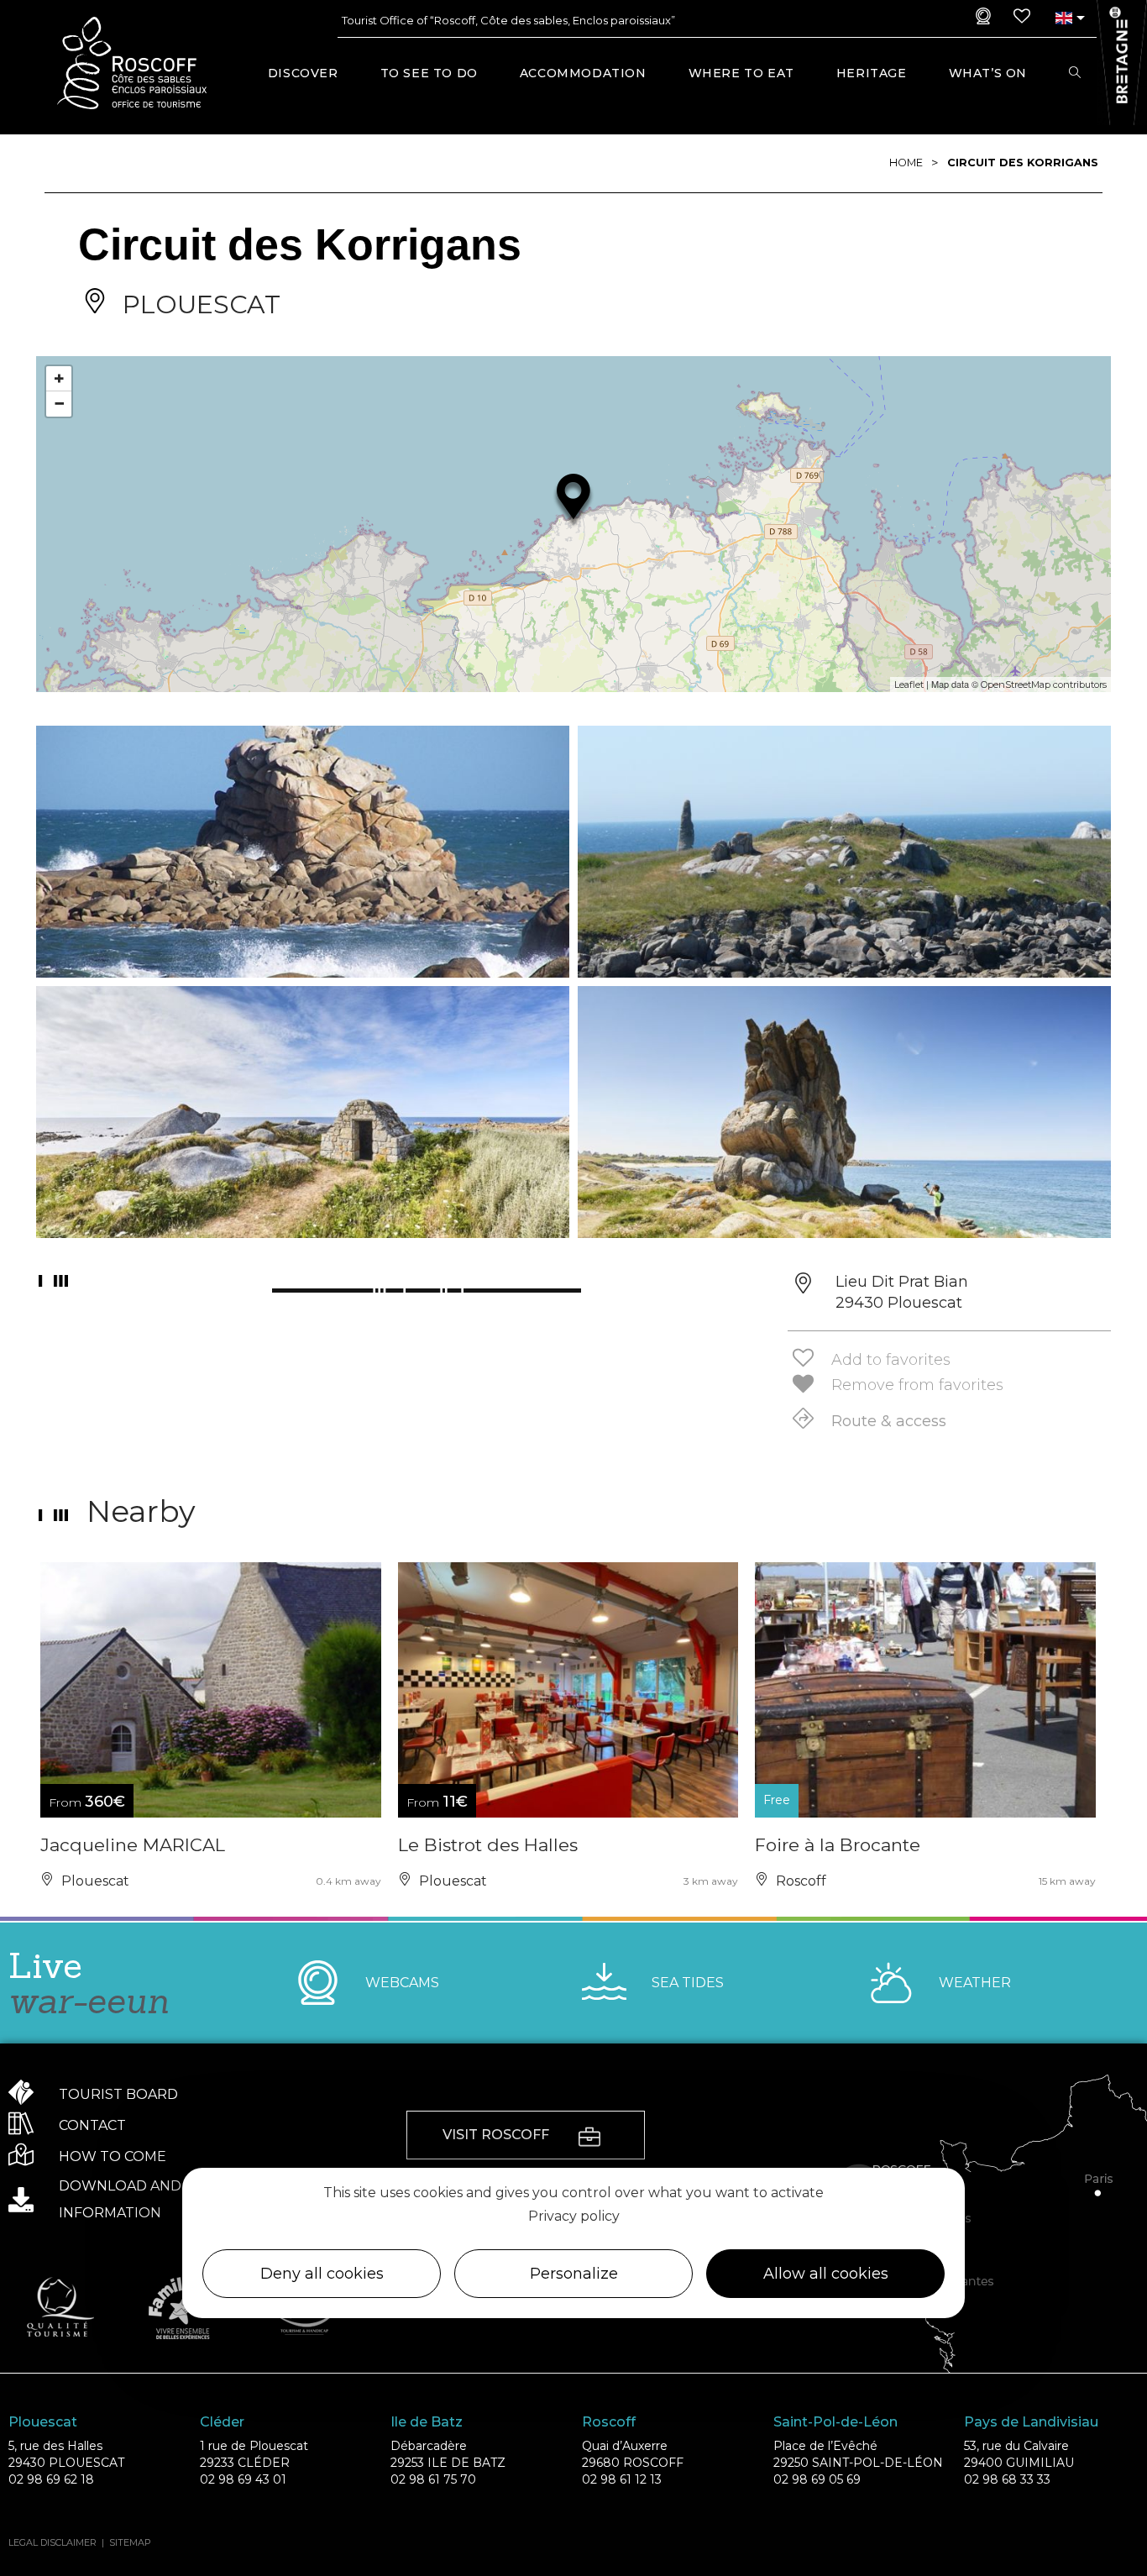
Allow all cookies (826, 2274)
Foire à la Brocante (838, 1845)
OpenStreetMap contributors (1044, 685)
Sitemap (130, 2542)
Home (906, 163)
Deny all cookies (322, 2274)
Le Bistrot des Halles (488, 1845)
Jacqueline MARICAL (133, 1845)
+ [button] (59, 378)
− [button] (59, 404)
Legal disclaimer (52, 2542)
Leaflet (909, 685)
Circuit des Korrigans (1023, 163)
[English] (1063, 18)
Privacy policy (574, 2217)
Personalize (574, 2274)
